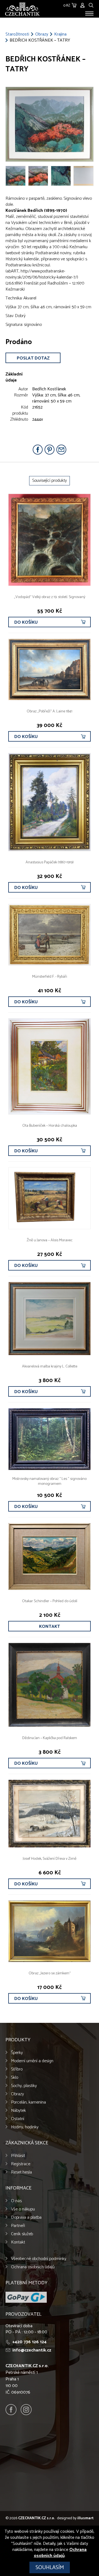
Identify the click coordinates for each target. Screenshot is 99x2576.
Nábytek (18, 2111)
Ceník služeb (22, 2234)
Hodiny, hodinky (25, 2127)
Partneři (18, 2226)
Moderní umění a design (32, 2061)
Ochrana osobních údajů (33, 2267)
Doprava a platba (26, 2217)
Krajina (60, 34)
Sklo (15, 2078)
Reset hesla (21, 2172)
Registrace (21, 2164)
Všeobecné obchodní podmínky (39, 2259)
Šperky (17, 2053)
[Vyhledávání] (91, 5)
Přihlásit (18, 2156)
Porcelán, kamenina (28, 2102)
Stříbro (17, 2069)
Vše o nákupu (23, 2209)
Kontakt (50, 1627)
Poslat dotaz (33, 358)
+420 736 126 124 (29, 2342)
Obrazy (42, 34)
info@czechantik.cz (32, 2350)
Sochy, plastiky (24, 2086)
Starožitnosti (17, 34)
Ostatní (18, 2119)
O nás (16, 2201)
